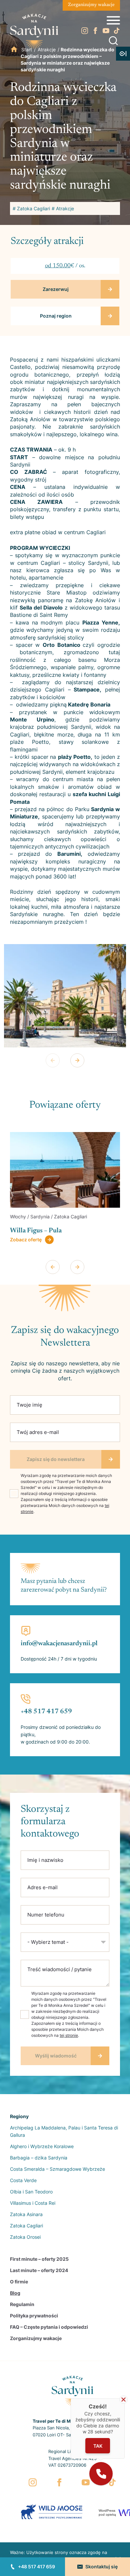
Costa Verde (23, 2180)
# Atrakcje (63, 208)
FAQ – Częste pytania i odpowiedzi (49, 2327)
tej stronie (69, 2035)
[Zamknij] (123, 2400)
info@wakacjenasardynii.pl (59, 1644)
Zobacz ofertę (26, 1240)
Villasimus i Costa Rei (33, 2203)
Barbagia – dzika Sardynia (39, 2158)
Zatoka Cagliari (26, 2226)
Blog (15, 2293)
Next (77, 1060)
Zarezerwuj (56, 289)
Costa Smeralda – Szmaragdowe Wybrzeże (57, 2169)
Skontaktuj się (101, 2567)
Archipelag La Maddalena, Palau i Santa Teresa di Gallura (64, 2131)
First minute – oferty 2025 (39, 2259)
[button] (101, 2474)
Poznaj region (56, 316)
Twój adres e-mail (38, 1432)
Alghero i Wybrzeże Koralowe (42, 2146)
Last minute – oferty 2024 (39, 2270)
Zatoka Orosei (25, 2237)
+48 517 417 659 (36, 2567)
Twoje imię (29, 1405)
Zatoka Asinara (26, 2214)
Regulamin (22, 2304)
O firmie (19, 2282)
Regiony (19, 2116)
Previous (53, 1060)
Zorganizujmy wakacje (91, 5)
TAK (98, 2446)
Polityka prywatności (34, 2316)
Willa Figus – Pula (36, 1231)
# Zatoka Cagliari (31, 208)
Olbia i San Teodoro (31, 2192)
